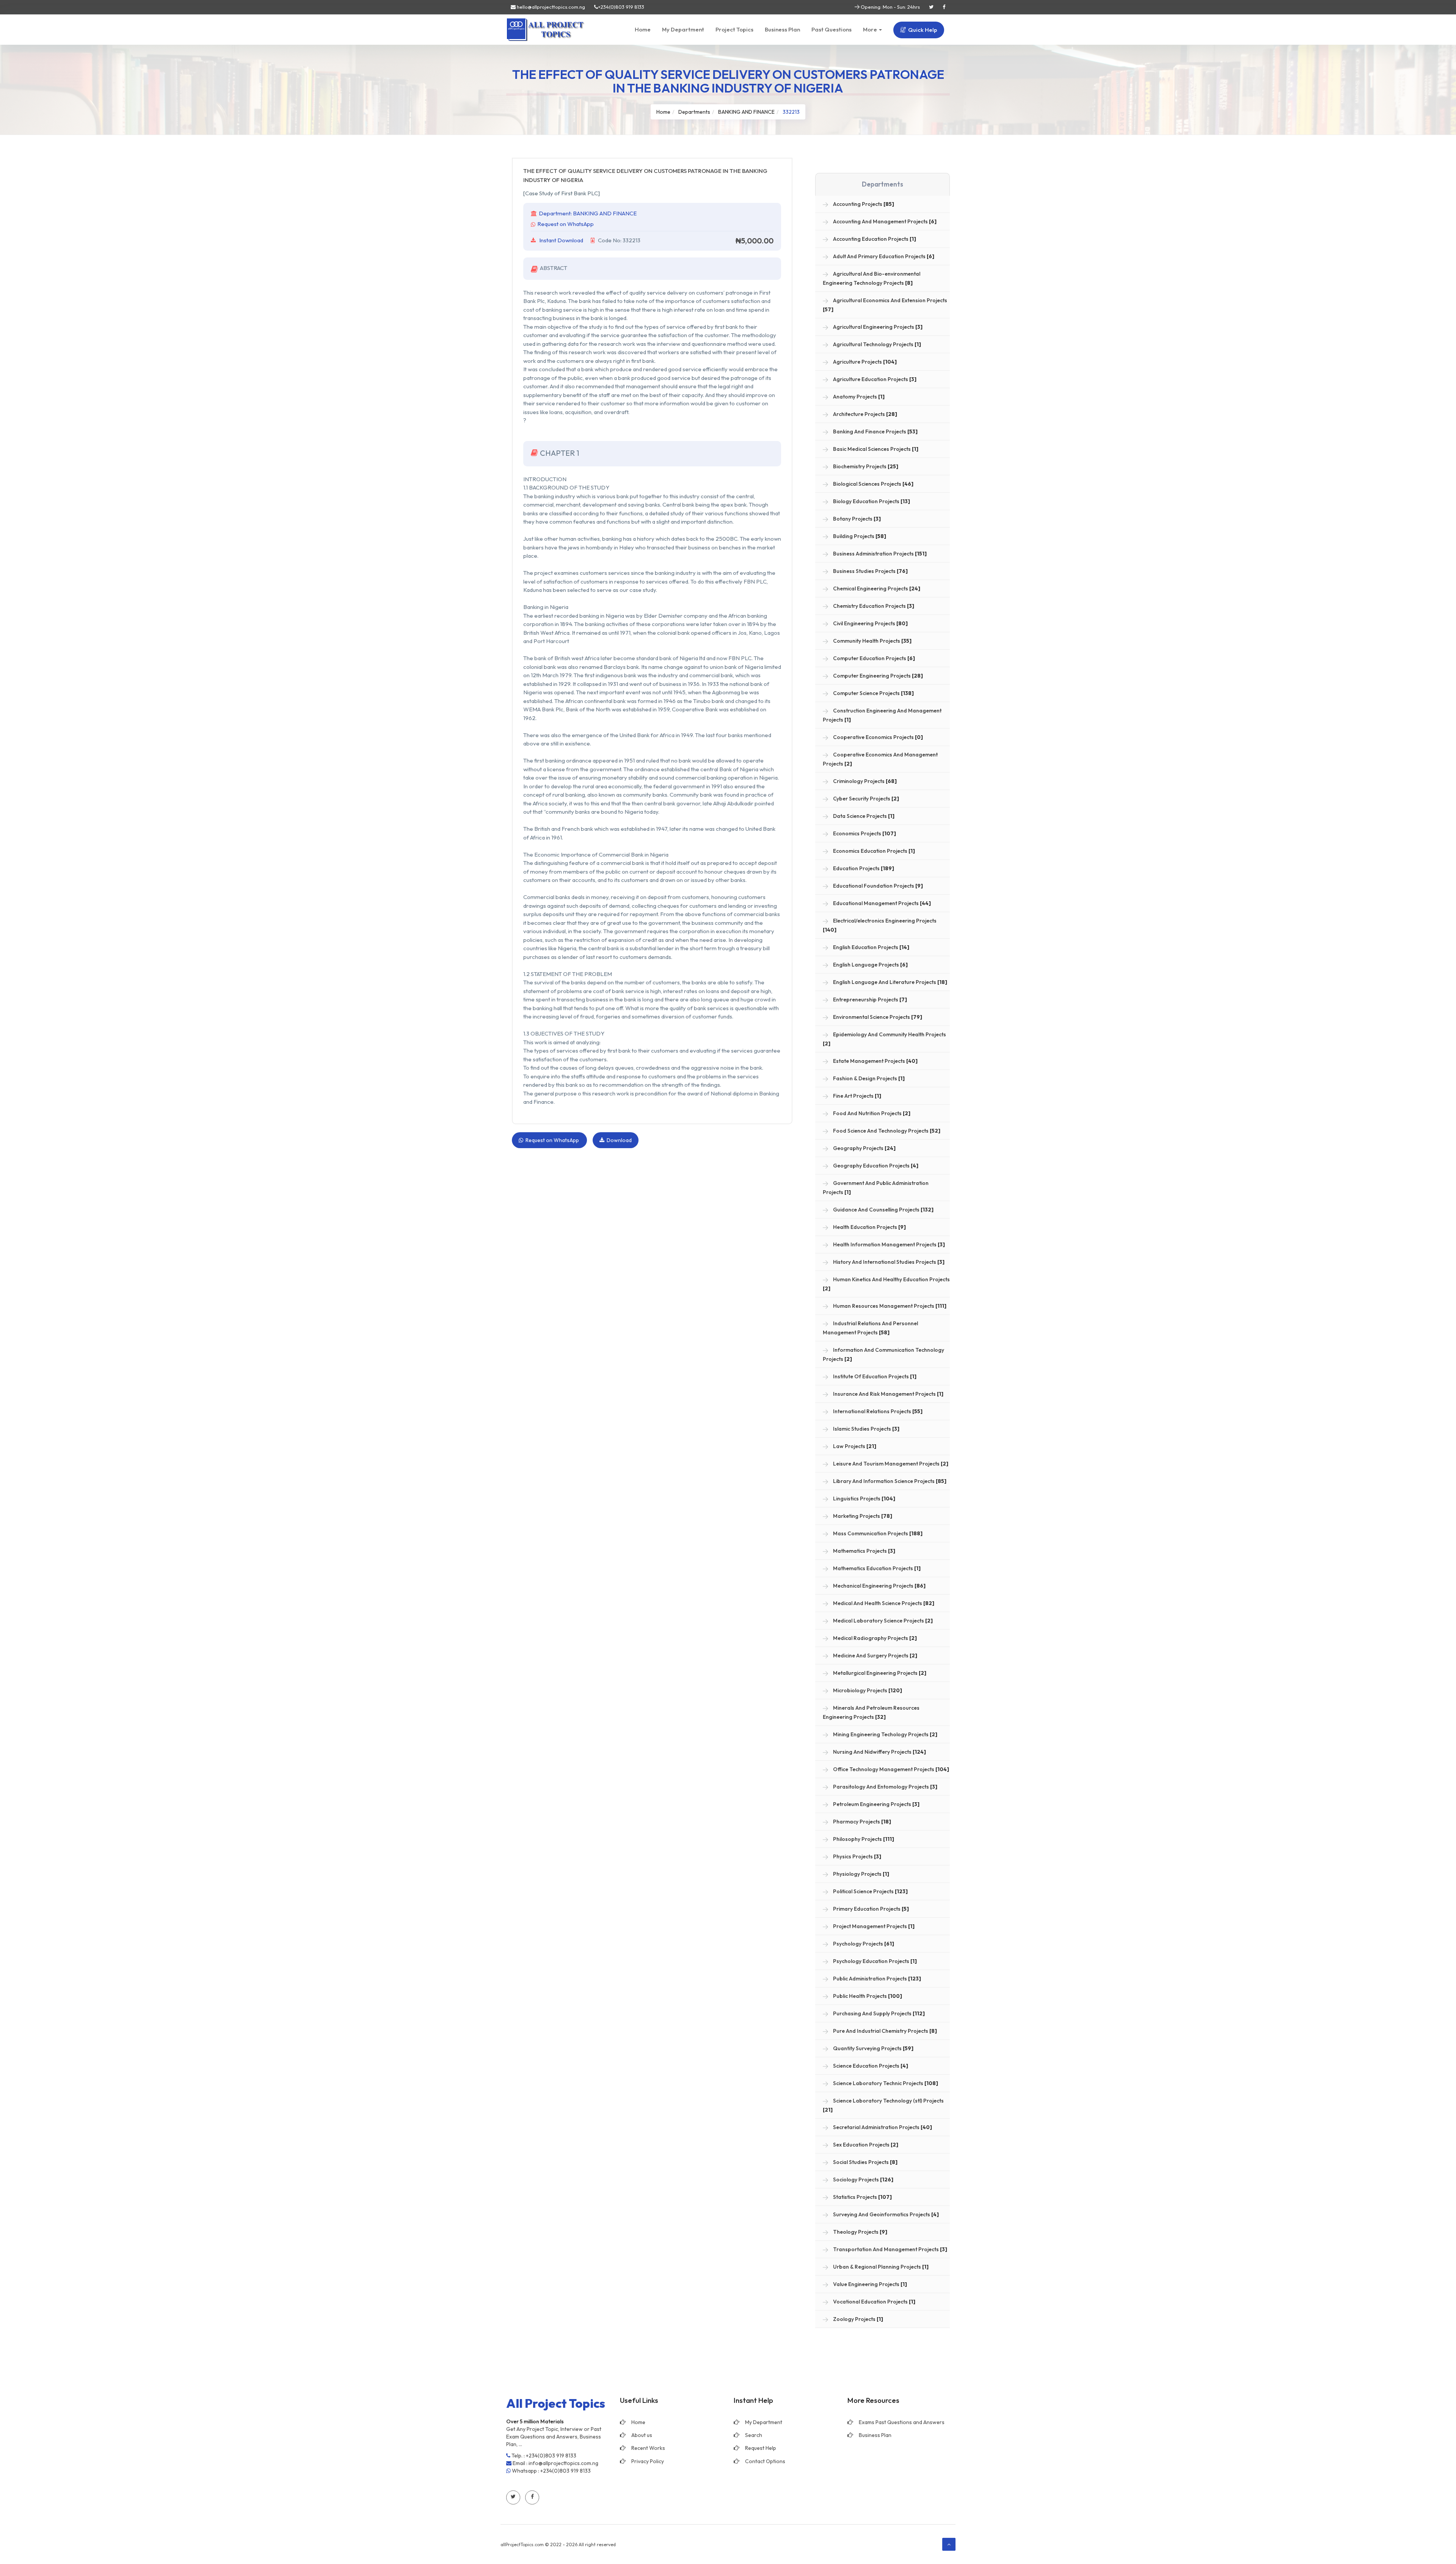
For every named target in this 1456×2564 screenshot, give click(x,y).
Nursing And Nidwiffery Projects (879, 1752)
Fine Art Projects (857, 1096)
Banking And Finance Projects (875, 432)
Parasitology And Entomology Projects (885, 1787)
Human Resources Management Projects (889, 1306)
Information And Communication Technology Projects (883, 1354)
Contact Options (765, 2461)
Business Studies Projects (870, 571)
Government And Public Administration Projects (876, 1188)
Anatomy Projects (858, 397)
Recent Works (648, 2448)
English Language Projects (870, 965)
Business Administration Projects (879, 554)
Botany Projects (856, 519)
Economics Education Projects (873, 851)
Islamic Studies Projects (866, 1429)
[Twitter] (931, 7)
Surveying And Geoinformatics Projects (885, 2214)
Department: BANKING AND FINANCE (588, 213)
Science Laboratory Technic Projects (885, 2083)
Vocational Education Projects (874, 2302)
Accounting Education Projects (874, 239)
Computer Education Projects (873, 658)
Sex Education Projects (865, 2145)
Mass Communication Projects (877, 1533)
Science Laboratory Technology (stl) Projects (883, 2105)
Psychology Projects (863, 1944)
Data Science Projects (863, 816)
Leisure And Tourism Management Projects (890, 1464)
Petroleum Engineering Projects (876, 1804)
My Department (683, 29)
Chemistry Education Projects (873, 606)
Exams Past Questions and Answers (902, 2422)
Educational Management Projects (881, 903)
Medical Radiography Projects (874, 1638)
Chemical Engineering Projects (876, 588)
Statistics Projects (862, 2197)
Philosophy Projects (863, 1839)
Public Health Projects (867, 1996)
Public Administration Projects (876, 1979)
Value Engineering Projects (869, 2284)
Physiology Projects (861, 1874)
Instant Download (561, 240)
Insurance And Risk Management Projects (888, 1394)
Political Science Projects (870, 1891)
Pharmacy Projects (861, 1822)
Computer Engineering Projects (877, 676)
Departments (694, 112)
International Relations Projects (877, 1411)
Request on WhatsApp (566, 224)
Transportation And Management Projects (890, 2249)
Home (643, 29)
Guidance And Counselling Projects (883, 1210)
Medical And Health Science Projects (883, 1603)
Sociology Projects (863, 2180)
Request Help (761, 2448)
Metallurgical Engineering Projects (879, 1673)
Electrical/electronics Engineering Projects (880, 925)
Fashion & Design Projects (868, 1078)
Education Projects (863, 868)
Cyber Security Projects (865, 799)
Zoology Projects (857, 2319)
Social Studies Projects (865, 2162)
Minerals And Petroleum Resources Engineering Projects (871, 1712)
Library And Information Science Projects (889, 1481)
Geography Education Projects (875, 1166)
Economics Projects (864, 833)
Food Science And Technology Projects (886, 1131)
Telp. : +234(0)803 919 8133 (543, 2456)
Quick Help (922, 30)
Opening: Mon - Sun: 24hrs (890, 7)
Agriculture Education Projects (874, 379)
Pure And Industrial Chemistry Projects (884, 2031)
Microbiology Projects (867, 1690)
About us (642, 2435)
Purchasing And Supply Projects (878, 2013)
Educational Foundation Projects (877, 886)
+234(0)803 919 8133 (621, 7)
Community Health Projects (872, 641)
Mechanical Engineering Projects (879, 1586)
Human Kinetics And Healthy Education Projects (886, 1284)
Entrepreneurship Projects (869, 1000)
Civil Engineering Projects (870, 623)
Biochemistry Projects (865, 466)
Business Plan (782, 29)
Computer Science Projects (873, 693)
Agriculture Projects (864, 362)
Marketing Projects (862, 1516)
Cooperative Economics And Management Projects (880, 759)
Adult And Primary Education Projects (883, 256)
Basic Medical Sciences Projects (875, 449)
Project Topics (734, 29)
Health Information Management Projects (888, 1244)
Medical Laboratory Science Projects (882, 1621)
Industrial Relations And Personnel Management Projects (870, 1328)
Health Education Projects (869, 1227)
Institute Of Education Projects (874, 1376)
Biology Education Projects (871, 501)
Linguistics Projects (864, 1499)
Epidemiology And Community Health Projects (884, 1039)
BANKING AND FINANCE (746, 112)
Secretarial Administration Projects (882, 2127)
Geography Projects (864, 1148)
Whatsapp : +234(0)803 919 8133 (551, 2471)
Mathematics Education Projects (876, 1568)
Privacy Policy (648, 2461)
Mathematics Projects (864, 1551)
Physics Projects (857, 1856)
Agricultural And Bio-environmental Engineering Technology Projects (872, 278)
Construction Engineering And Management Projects (882, 715)
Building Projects (859, 536)
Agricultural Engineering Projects (877, 327)
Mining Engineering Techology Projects (885, 1734)
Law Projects (854, 1446)
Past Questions (832, 29)
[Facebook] (944, 7)
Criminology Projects (864, 781)
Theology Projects (860, 2232)
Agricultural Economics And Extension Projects (885, 305)
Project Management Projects (873, 1926)
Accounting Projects (863, 204)
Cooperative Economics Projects (877, 737)
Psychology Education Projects (874, 1961)
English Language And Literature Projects (890, 982)
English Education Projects (871, 947)
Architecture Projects (864, 414)
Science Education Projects (870, 2066)
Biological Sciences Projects (873, 484)
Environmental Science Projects (877, 1017)
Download (618, 1140)
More (871, 29)
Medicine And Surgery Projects (875, 1655)
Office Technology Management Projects (890, 1769)
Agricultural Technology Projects (876, 344)
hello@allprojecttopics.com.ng (550, 7)
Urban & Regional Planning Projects (880, 2267)
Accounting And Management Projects (884, 221)
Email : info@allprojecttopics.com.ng (555, 2463)
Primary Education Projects (870, 1909)
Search (754, 2435)
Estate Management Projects (875, 1061)
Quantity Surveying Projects (873, 2048)
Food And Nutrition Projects (871, 1113)
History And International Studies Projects (888, 1262)
